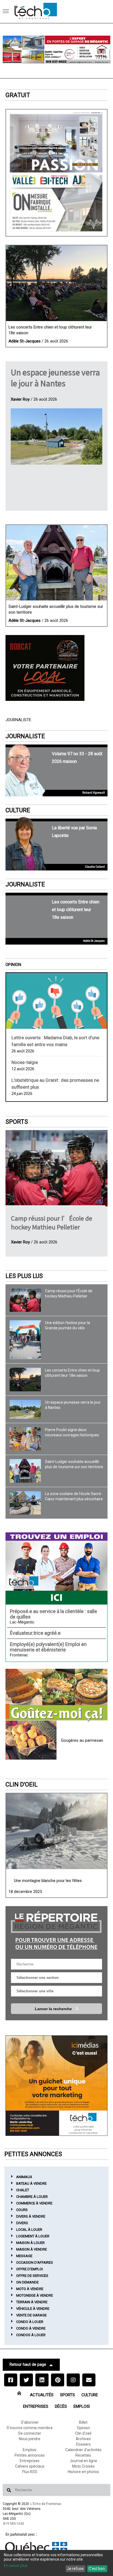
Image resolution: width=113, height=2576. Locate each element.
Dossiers (83, 2444)
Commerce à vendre (34, 2203)
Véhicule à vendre (33, 2309)
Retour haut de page (28, 2364)
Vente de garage (31, 2315)
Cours (22, 2210)
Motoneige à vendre (35, 2295)
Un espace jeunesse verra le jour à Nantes (55, 378)
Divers (22, 2223)
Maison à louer (30, 2243)
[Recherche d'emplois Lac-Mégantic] (56, 1568)
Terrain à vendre (32, 2302)
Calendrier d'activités (83, 2450)
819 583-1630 (14, 2524)
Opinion (13, 965)
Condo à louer (30, 2322)
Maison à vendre (32, 2249)
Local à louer (29, 2230)
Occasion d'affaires (35, 2262)
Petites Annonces (33, 2154)
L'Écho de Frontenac (46, 2504)
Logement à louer (33, 2236)
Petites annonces (30, 2455)
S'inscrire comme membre (30, 2428)
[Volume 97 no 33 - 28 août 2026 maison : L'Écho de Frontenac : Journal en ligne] (56, 173)
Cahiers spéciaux (30, 2466)
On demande (27, 2282)
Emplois (82, 2406)
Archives (83, 2439)
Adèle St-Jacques (25, 341)
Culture (18, 810)
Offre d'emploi (29, 2269)
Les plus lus (24, 1276)
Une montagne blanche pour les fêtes (48, 1881)
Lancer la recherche (54, 2009)
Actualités (42, 2395)
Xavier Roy (20, 399)
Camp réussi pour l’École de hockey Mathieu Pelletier (52, 1222)
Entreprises (36, 2406)
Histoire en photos (83, 2472)
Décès (61, 2406)
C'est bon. (97, 2569)
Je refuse (75, 2569)
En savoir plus (16, 2566)
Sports (17, 1122)
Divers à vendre (31, 2216)
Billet (83, 2422)
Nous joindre (30, 2439)
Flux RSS (30, 2472)
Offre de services (32, 2276)
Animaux (24, 2177)
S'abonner (30, 2422)
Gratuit (18, 95)
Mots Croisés (83, 2466)
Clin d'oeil (22, 1784)
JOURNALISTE (25, 736)
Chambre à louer (32, 2197)
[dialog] (56, 2563)
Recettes (83, 2455)
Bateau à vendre (31, 2183)
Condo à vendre (31, 2328)
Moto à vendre (30, 2289)
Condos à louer (31, 2335)
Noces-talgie (25, 1062)
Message (24, 2256)
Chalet (23, 2190)
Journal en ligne (83, 2461)
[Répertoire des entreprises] (56, 1930)
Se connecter (30, 2433)
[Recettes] (56, 1695)
